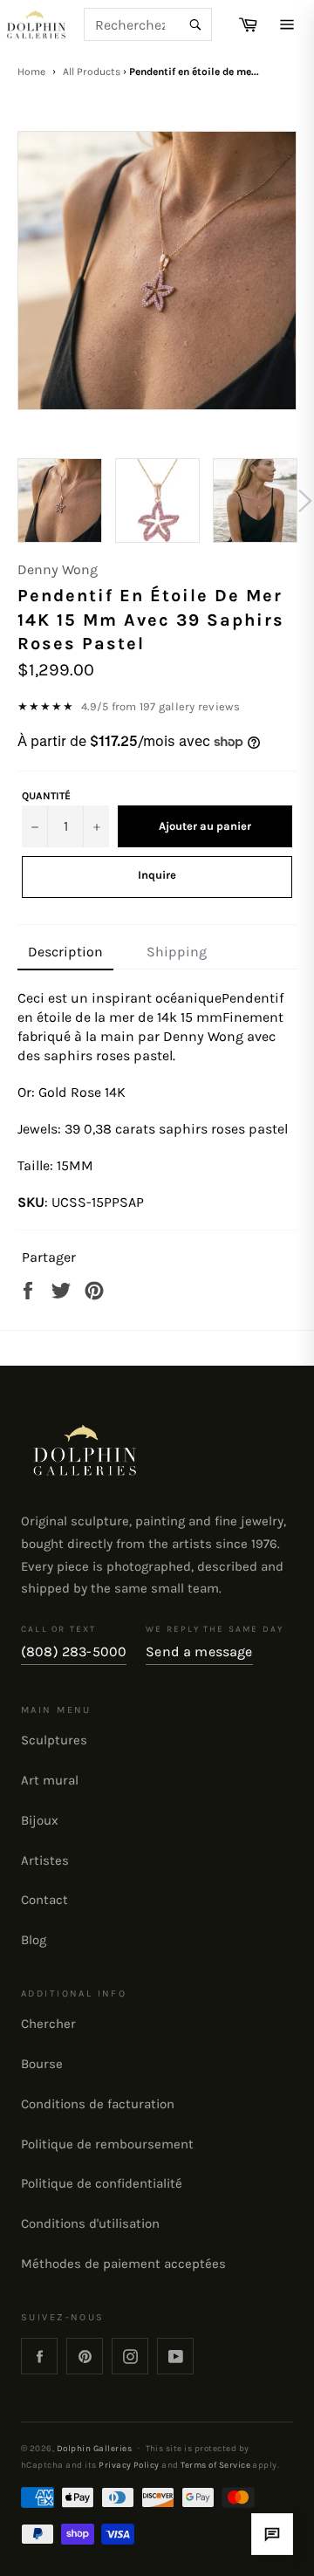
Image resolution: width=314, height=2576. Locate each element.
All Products (92, 72)
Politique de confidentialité (102, 2183)
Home (31, 72)
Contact (44, 1900)
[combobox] (148, 24)
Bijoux (40, 1820)
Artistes (45, 1860)
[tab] (65, 953)
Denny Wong (58, 569)
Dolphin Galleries (94, 2448)
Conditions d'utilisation (90, 2223)
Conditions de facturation (98, 2104)
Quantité (46, 796)
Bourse (42, 2064)
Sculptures (54, 1740)
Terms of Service (215, 2465)
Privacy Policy (129, 2465)
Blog (34, 1940)
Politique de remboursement (107, 2144)
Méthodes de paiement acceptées (123, 2264)
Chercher (48, 2024)
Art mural (50, 1780)
